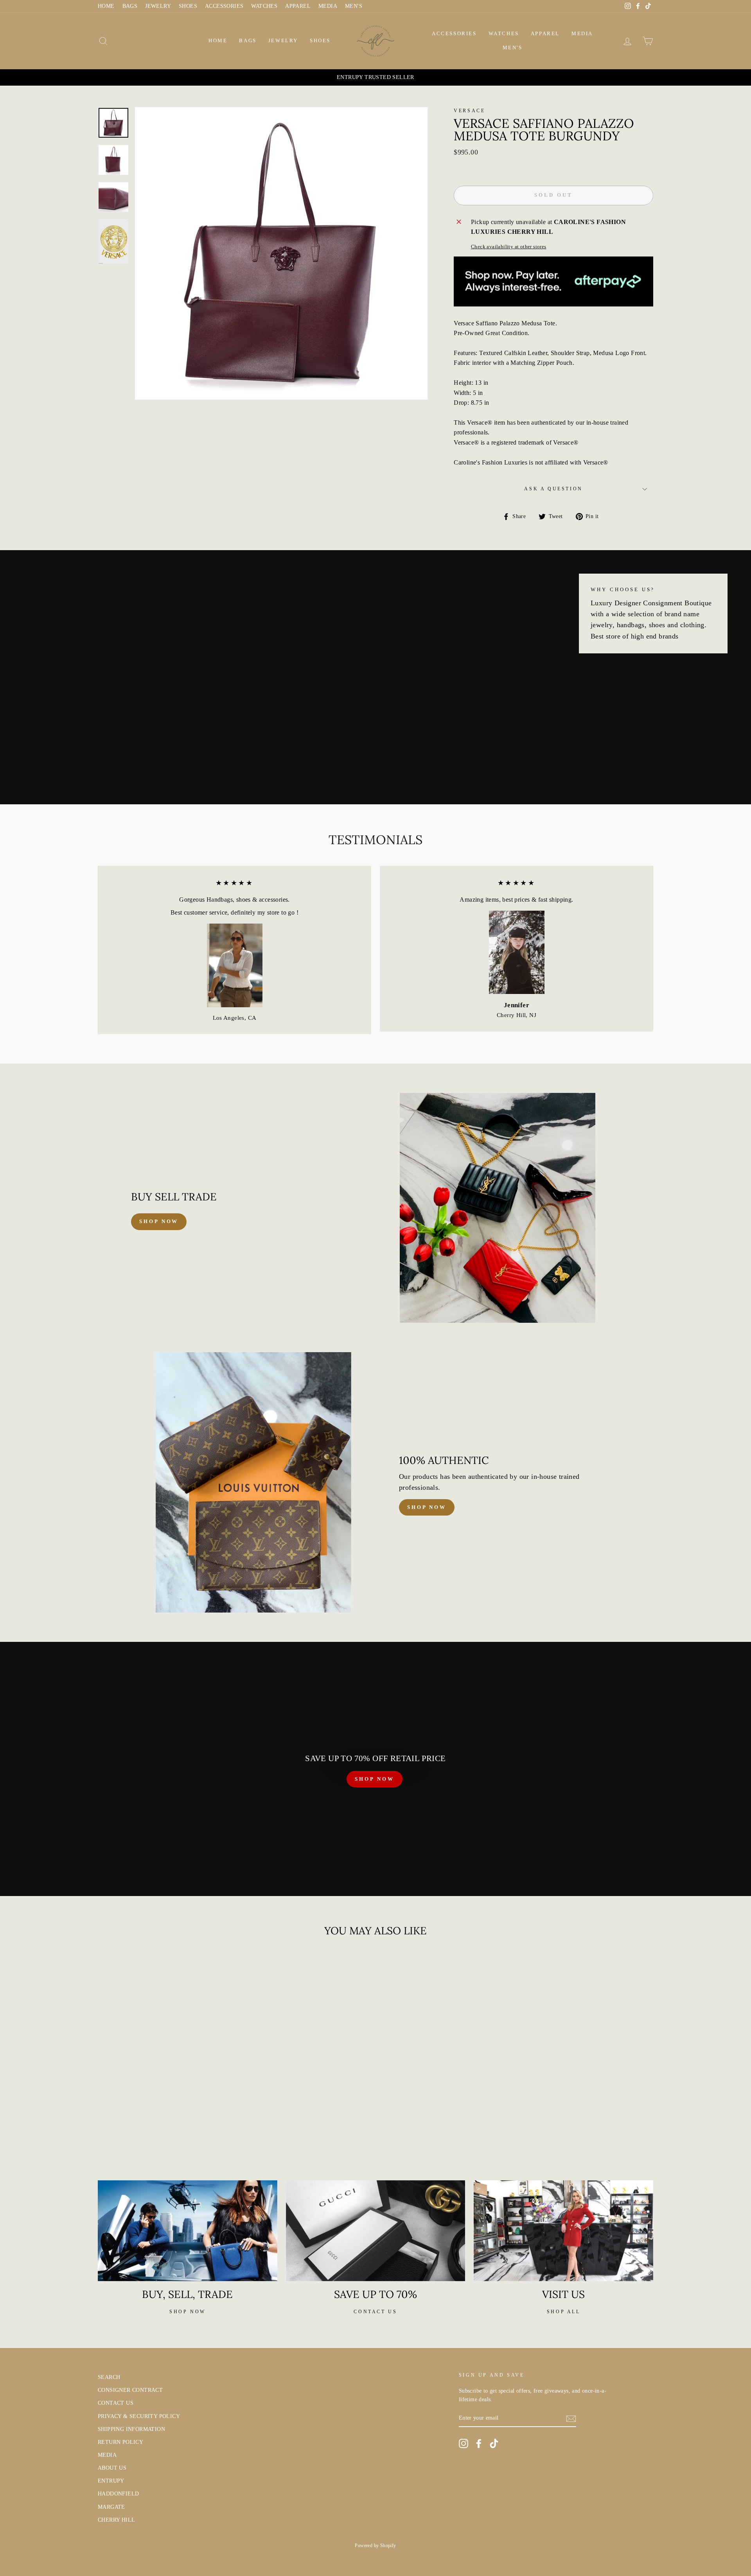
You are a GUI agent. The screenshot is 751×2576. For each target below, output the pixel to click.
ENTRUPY (111, 2481)
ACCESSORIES (224, 6)
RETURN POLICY (120, 2442)
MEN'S (354, 6)
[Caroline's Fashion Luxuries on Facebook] (479, 2443)
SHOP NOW (374, 1779)
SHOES (188, 6)
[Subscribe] (571, 2418)
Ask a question (553, 489)
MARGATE (111, 2507)
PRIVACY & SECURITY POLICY (139, 2416)
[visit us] (563, 2231)
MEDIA (328, 6)
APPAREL (298, 6)
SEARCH (109, 2377)
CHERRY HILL (116, 2520)
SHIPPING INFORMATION (131, 2429)
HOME (106, 6)
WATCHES (264, 6)
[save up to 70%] (376, 2231)
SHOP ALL (564, 2312)
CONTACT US (116, 2403)
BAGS (130, 6)
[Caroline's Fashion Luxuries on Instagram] (464, 2443)
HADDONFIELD (118, 2494)
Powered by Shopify (375, 2546)
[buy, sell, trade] (188, 2231)
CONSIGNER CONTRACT (130, 2390)
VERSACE (469, 111)
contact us (375, 2312)
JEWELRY (158, 6)
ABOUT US (112, 2468)
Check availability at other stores (509, 247)
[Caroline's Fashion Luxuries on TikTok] (494, 2443)
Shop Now (427, 1507)
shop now (159, 1221)
